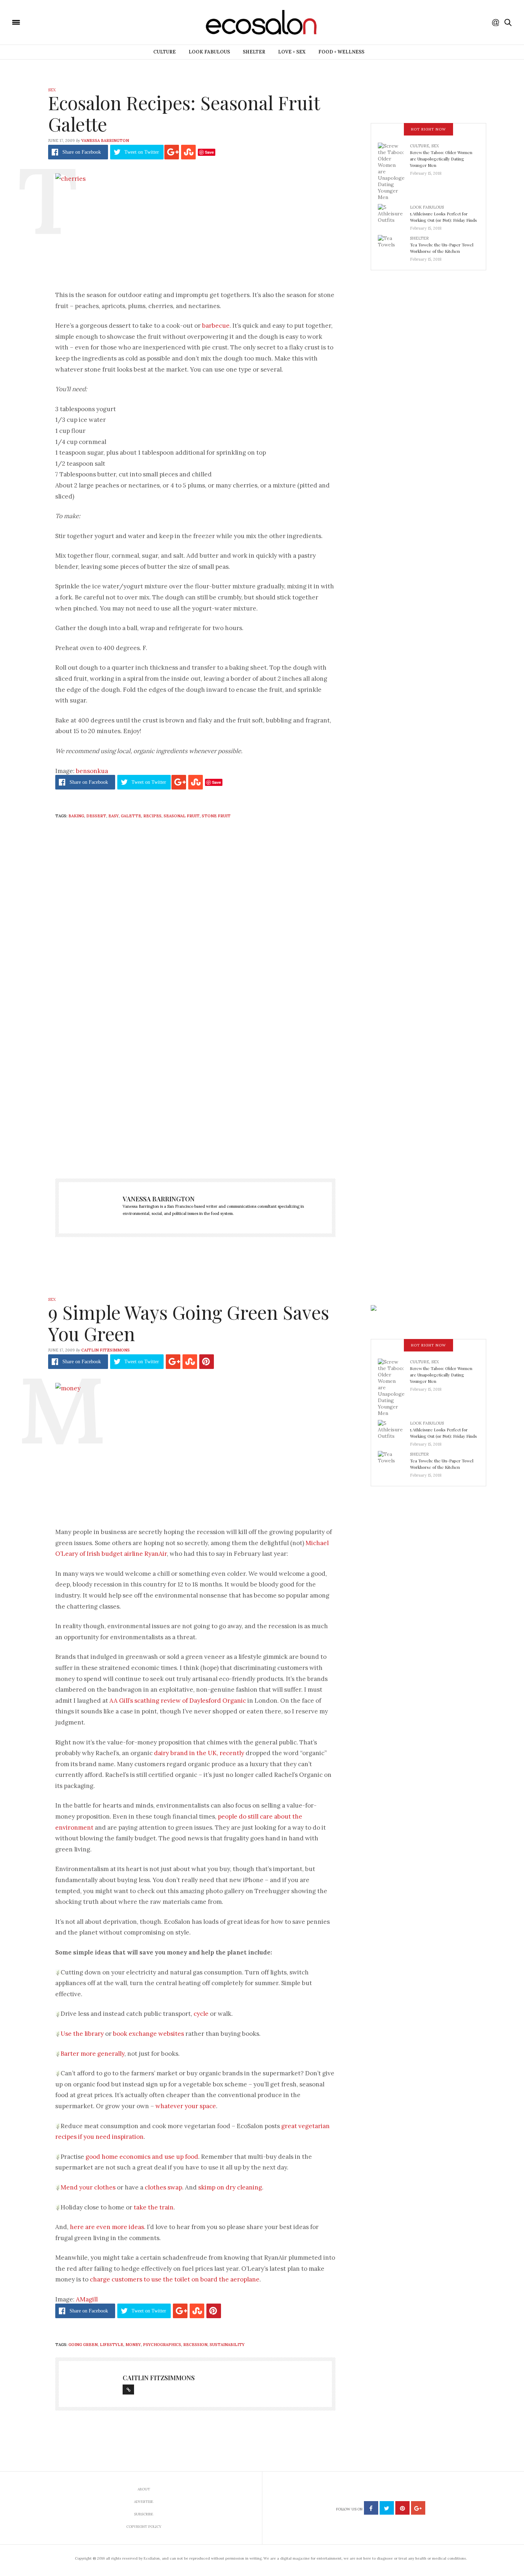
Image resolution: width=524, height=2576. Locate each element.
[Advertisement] (195, 1095)
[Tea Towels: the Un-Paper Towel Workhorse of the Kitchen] (394, 246)
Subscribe (144, 2514)
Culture (165, 52)
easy (114, 816)
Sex (52, 90)
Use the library (82, 2034)
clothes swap (163, 2187)
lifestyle (112, 2345)
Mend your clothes (88, 2187)
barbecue (216, 326)
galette (131, 816)
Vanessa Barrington (105, 140)
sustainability (227, 2345)
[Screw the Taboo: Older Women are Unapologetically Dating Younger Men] (394, 171)
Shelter (254, 52)
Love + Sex (292, 52)
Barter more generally (93, 2054)
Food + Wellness (341, 52)
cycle (201, 2014)
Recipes (152, 816)
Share (82, 152)
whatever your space (186, 2106)
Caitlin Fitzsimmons (106, 1350)
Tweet (142, 152)
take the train (154, 2207)
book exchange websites (148, 2034)
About (144, 2489)
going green (83, 2345)
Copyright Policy (144, 2527)
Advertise (144, 2502)
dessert (96, 816)
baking (76, 816)
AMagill (87, 2299)
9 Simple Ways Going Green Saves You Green (189, 1323)
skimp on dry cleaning (230, 2187)
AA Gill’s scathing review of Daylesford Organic (178, 1701)
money (133, 2345)
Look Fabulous (209, 52)
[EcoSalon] (59, 22)
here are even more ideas (107, 2227)
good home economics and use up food (142, 2157)
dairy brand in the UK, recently (199, 1753)
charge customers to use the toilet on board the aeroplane (175, 2279)
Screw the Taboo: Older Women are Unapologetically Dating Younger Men (441, 159)
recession (195, 2345)
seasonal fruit (182, 816)
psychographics (162, 2345)
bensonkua (92, 771)
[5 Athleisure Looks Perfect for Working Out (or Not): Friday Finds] (394, 215)
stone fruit (216, 816)
